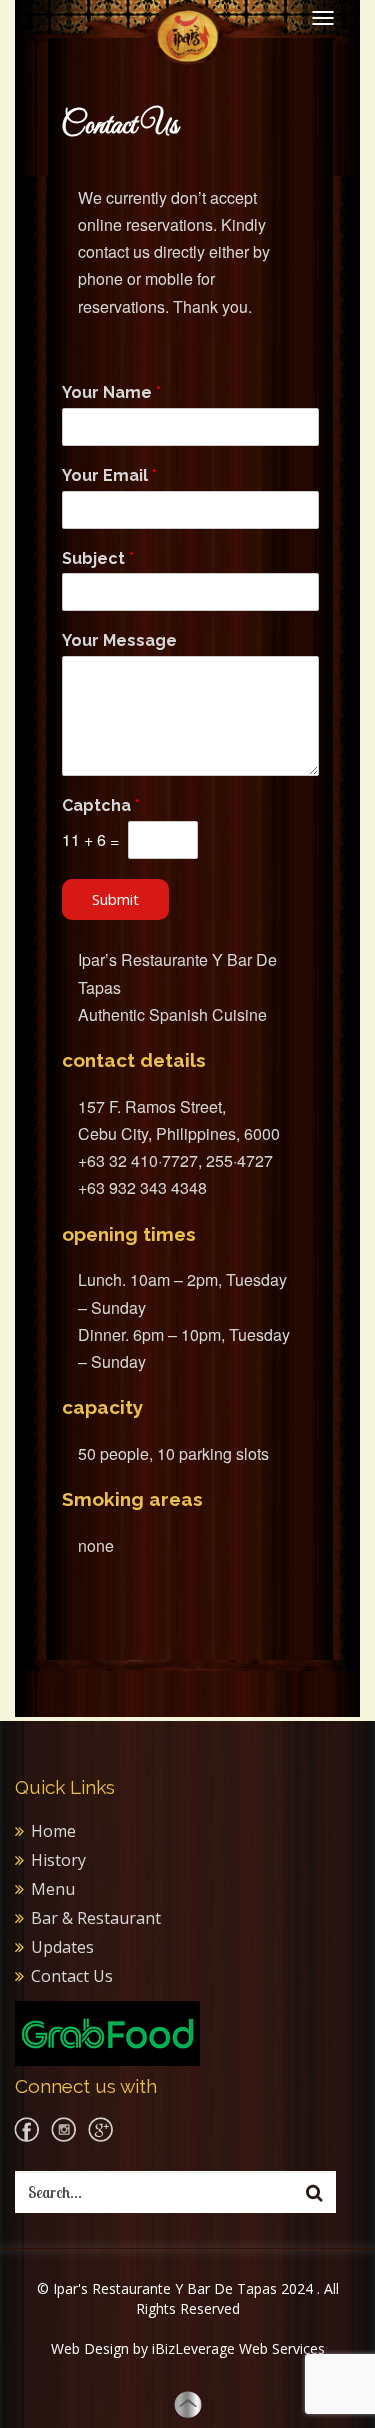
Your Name (111, 392)
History (58, 1860)
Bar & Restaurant (96, 1918)
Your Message (119, 640)
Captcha (101, 805)
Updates (62, 1947)
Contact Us (72, 1976)
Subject (98, 558)
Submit (115, 899)
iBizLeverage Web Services (238, 2348)
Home (53, 1831)
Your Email (109, 475)
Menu (53, 1889)
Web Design (90, 2348)
